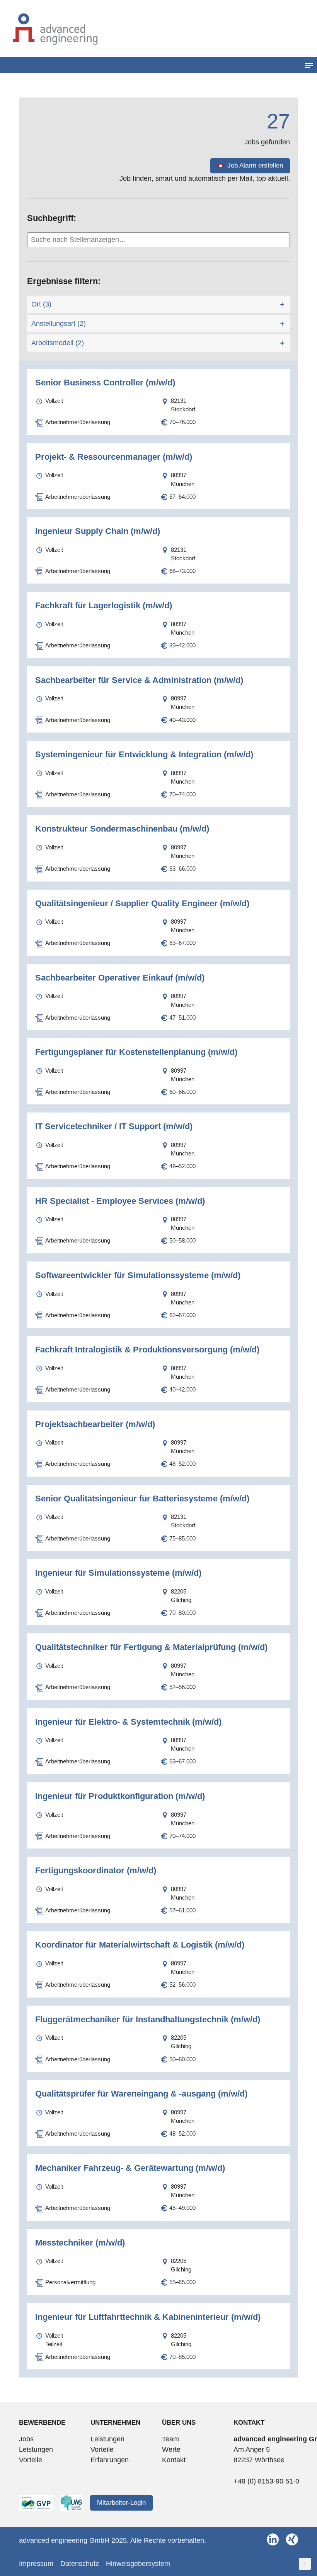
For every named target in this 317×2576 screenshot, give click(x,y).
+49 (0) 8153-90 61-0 (266, 2481)
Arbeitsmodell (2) (58, 343)
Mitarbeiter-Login (121, 2503)
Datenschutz (80, 2564)
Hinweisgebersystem (138, 2564)
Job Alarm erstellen (255, 165)
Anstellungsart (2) (59, 323)
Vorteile (31, 2460)
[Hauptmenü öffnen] (309, 65)
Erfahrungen (110, 2460)
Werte (171, 2449)
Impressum (36, 2564)
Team (170, 2439)
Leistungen (36, 2449)
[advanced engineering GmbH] (158, 28)
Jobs (26, 2439)
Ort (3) (41, 304)
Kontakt (174, 2460)
